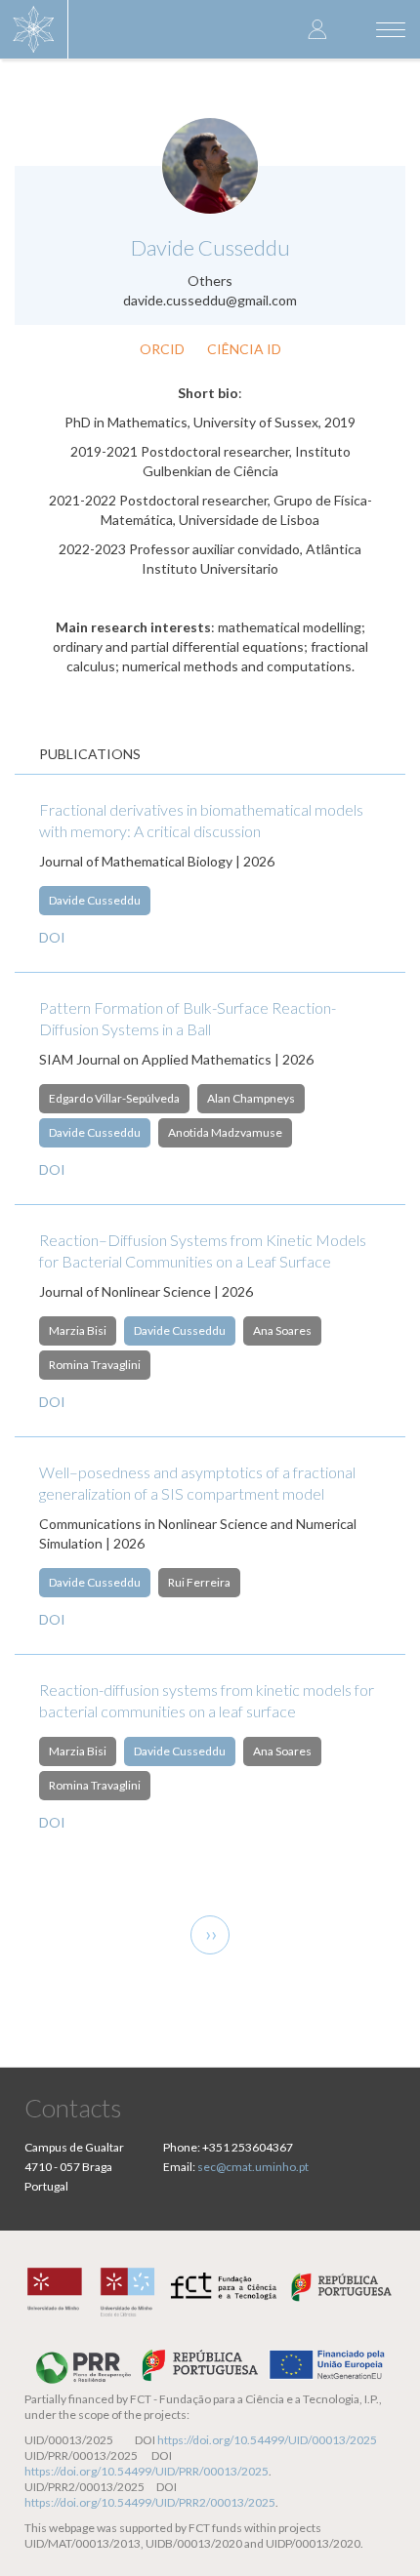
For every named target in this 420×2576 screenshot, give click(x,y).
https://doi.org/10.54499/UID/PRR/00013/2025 (147, 2471)
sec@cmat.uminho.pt (253, 2167)
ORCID (162, 349)
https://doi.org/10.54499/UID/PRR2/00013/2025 (150, 2502)
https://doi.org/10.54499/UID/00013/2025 (267, 2440)
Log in (317, 29)
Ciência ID (244, 349)
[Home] (34, 29)
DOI (52, 937)
